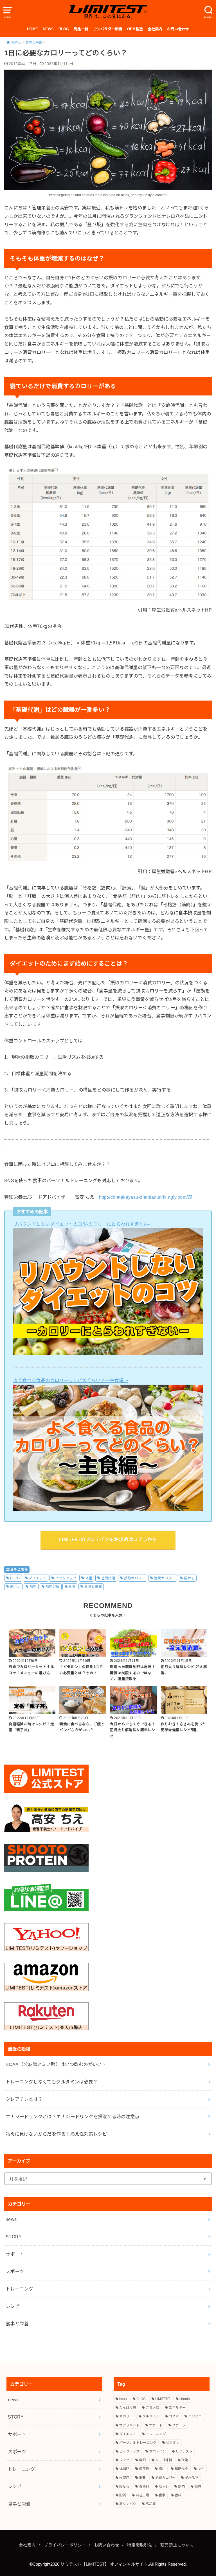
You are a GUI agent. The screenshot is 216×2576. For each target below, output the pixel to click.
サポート (15, 2254)
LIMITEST (163, 2399)
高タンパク (128, 2504)
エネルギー (177, 2408)
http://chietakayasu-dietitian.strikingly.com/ (143, 1197)
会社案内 (155, 29)
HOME (32, 29)
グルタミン (151, 2416)
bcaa (123, 2399)
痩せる (189, 1578)
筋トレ (15, 1587)
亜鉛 (142, 2460)
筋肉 (33, 1587)
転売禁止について (177, 2545)
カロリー (126, 2416)
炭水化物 (192, 2478)
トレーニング (19, 2289)
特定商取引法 (140, 2545)
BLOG (64, 29)
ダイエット (37, 1578)
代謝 (185, 2460)
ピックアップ (66, 1578)
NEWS (48, 29)
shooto (185, 2399)
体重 (89, 1578)
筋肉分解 (53, 1587)
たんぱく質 (128, 2408)
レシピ (13, 2306)
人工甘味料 (164, 2460)
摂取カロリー (134, 1578)
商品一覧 (81, 29)
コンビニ (195, 2416)
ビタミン (173, 2443)
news (11, 2219)
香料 (178, 2495)
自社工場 (142, 2495)
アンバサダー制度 (108, 29)
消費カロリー (165, 1578)
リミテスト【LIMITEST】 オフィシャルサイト (104, 2564)
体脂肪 (124, 2469)
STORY (14, 2237)
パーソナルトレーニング (138, 2443)
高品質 (151, 2504)
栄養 (142, 2478)
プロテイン (157, 2451)
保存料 (144, 2469)
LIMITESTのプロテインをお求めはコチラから (108, 1540)
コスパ (174, 2416)
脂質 (123, 2495)
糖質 (198, 2486)
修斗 (162, 2469)
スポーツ (15, 2271)
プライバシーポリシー (65, 2545)
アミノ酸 (152, 2408)
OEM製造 (135, 29)
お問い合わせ (178, 29)
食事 (72, 1587)
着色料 (144, 2486)
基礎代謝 (108, 1578)
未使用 (124, 2478)
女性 (201, 2469)
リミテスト (184, 2451)
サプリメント (129, 2425)
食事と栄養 (19, 1570)
